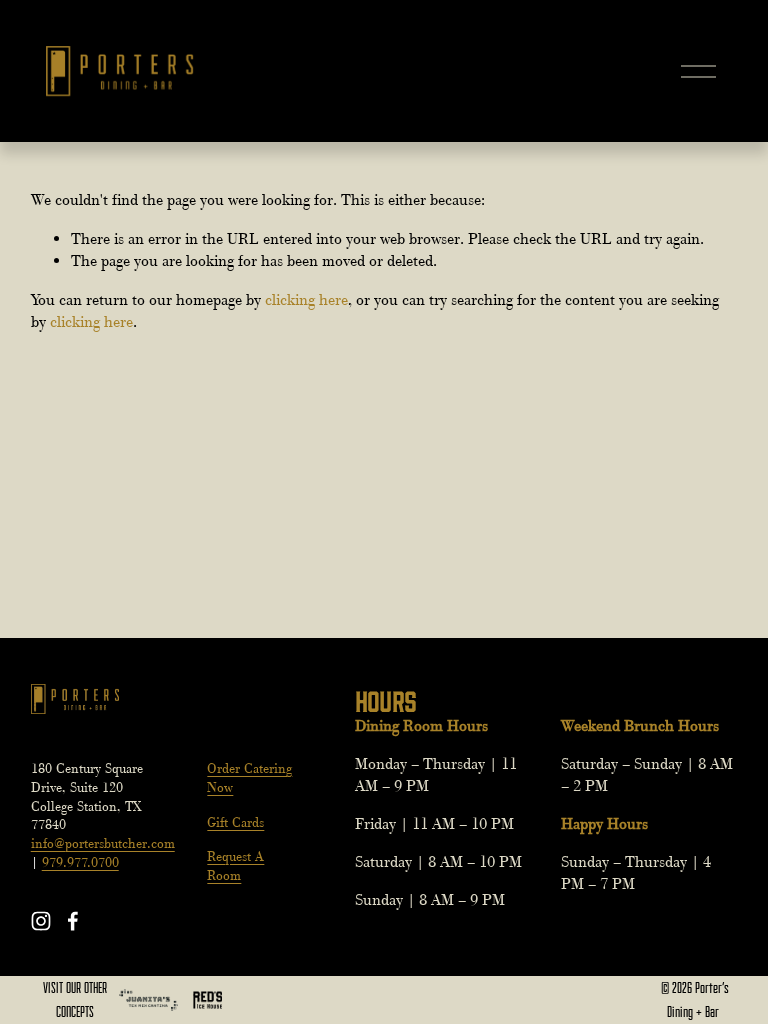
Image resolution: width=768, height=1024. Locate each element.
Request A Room (235, 866)
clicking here (306, 300)
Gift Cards (235, 822)
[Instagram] (41, 921)
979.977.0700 (80, 862)
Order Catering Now (249, 778)
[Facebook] (73, 921)
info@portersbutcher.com (103, 843)
